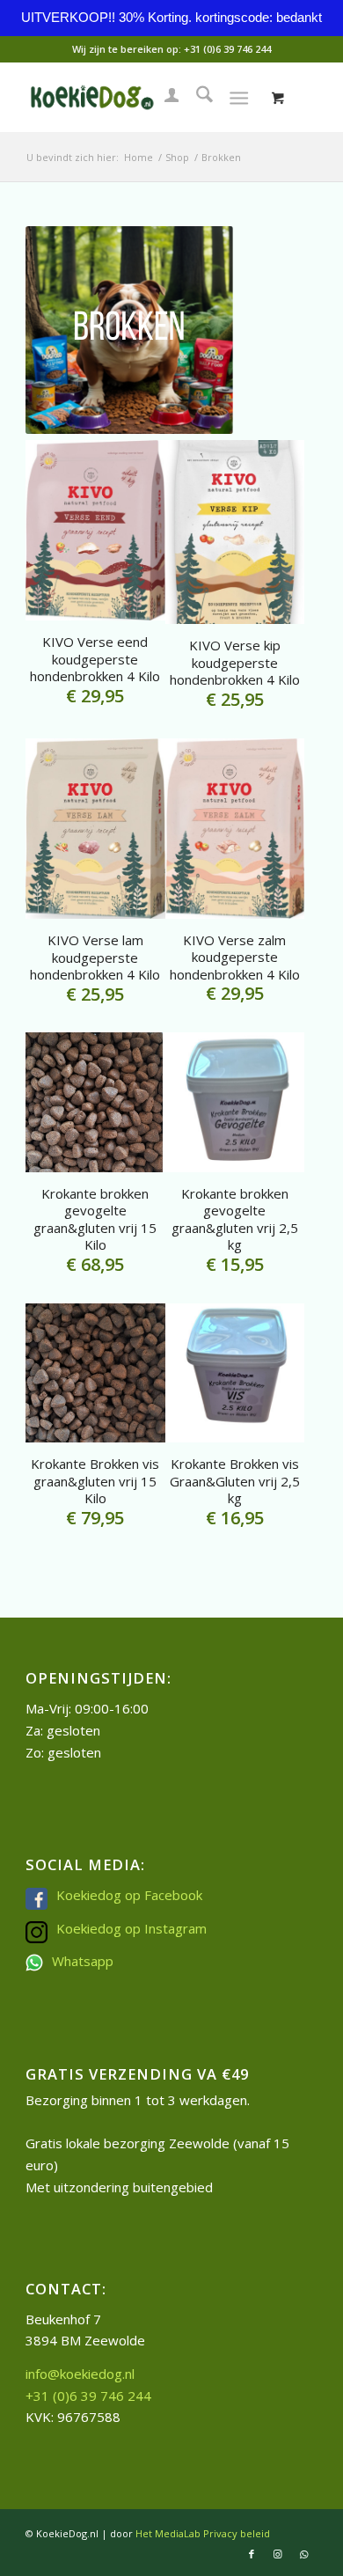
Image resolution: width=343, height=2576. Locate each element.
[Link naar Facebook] (252, 2554)
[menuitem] (163, 97)
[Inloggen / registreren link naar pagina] (163, 97)
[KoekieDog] (142, 97)
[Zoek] (196, 97)
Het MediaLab (168, 2533)
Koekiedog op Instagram (131, 1928)
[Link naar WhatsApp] (304, 2554)
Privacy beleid (237, 2533)
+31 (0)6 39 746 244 (227, 49)
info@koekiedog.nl (80, 2374)
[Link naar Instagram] (278, 2554)
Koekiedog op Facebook (129, 1895)
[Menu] (239, 97)
